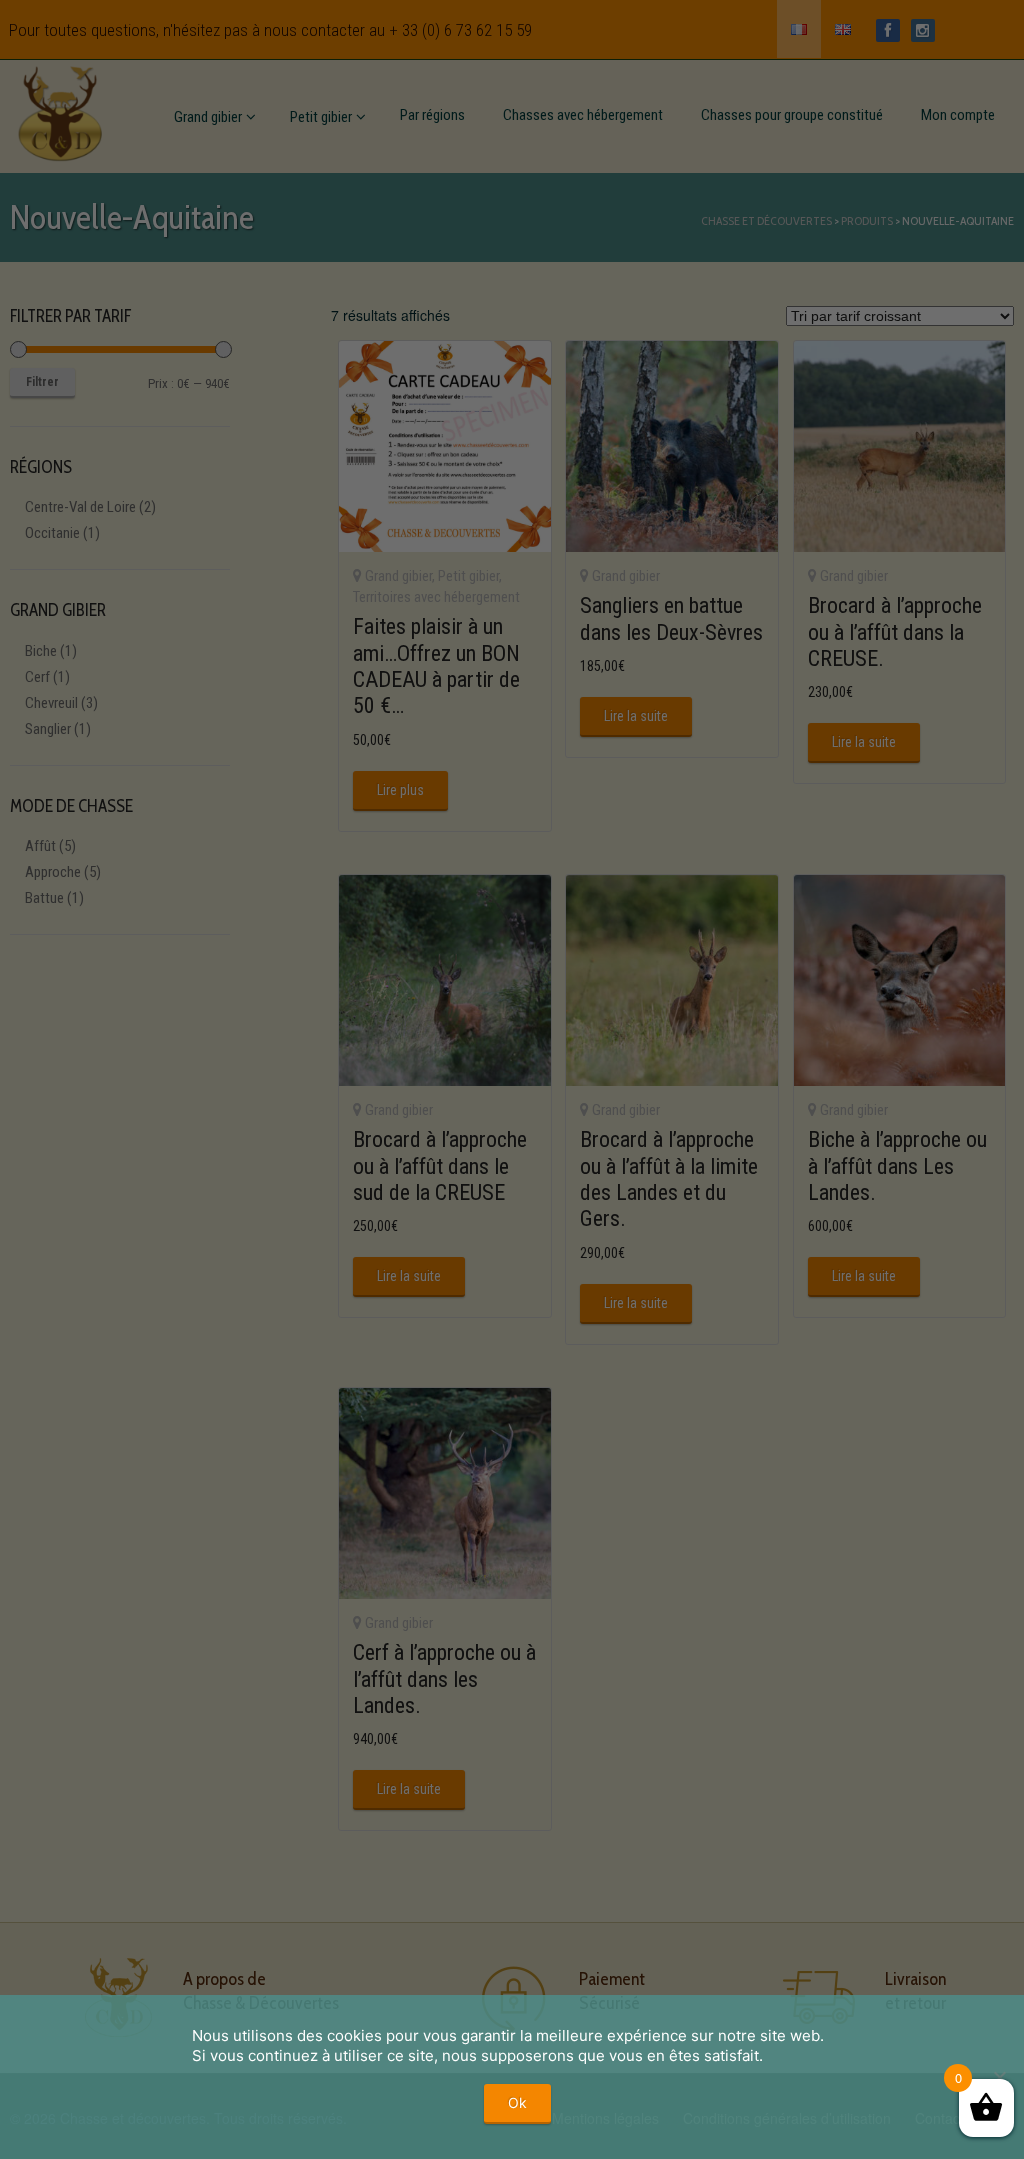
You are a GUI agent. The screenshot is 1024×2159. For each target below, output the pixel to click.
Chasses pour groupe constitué (792, 115)
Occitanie (52, 533)
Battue (44, 898)
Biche (41, 651)
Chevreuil (51, 703)
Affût (40, 846)
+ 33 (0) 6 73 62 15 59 (460, 30)
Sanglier (48, 729)
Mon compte (958, 115)
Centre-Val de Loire (80, 507)
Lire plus (400, 790)
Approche (53, 872)
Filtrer (42, 382)
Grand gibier (208, 117)
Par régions (432, 115)
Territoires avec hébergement (436, 597)
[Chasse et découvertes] (60, 109)
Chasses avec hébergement (583, 115)
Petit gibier (321, 117)
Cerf (37, 677)
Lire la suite (636, 716)
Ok (517, 2102)
